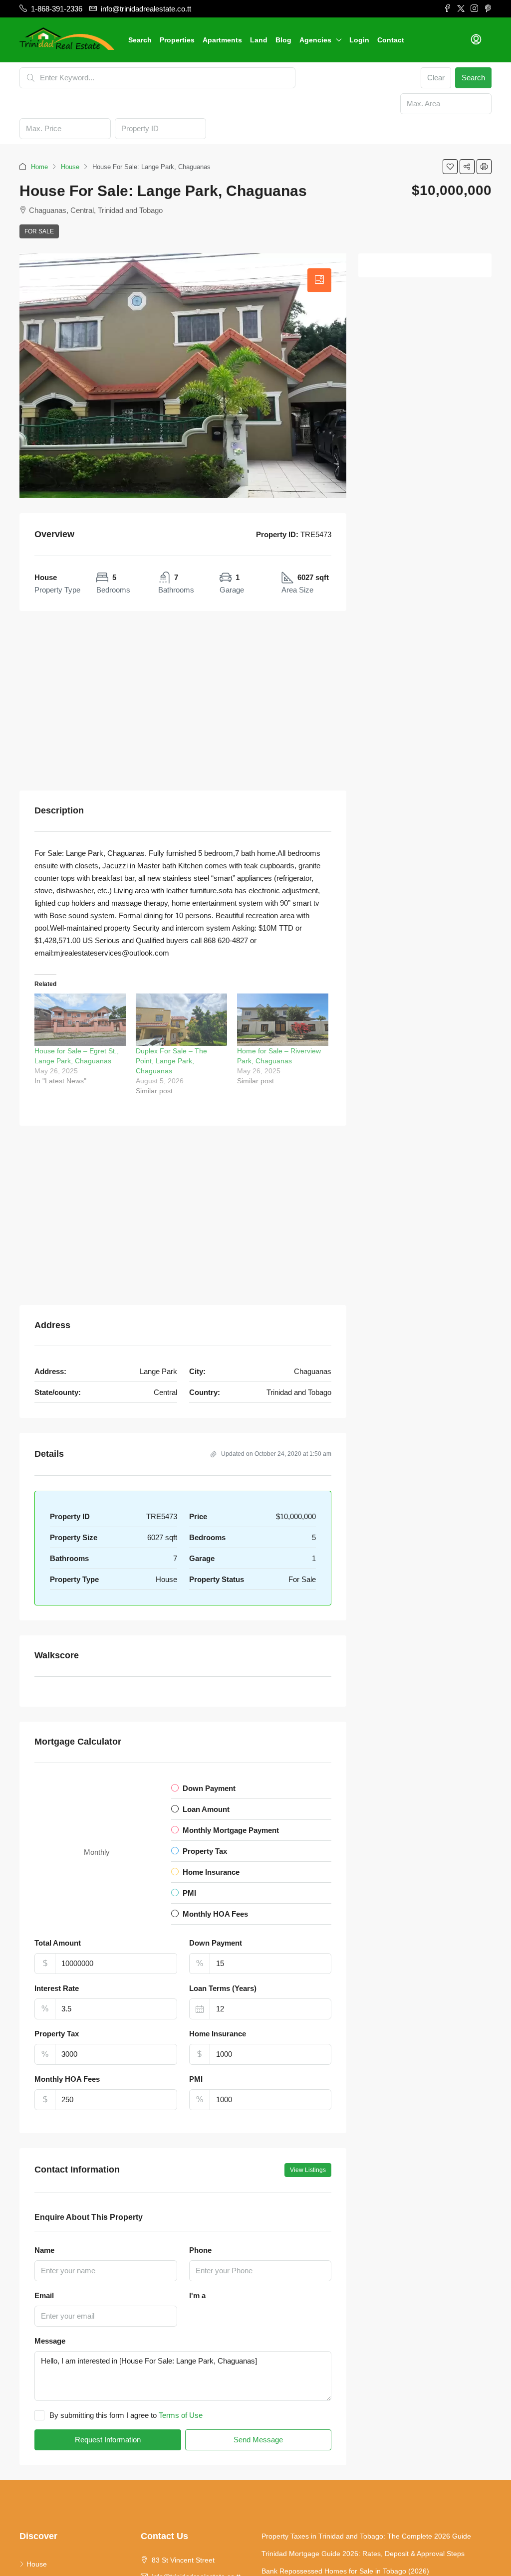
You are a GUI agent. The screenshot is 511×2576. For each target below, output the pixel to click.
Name (44, 2250)
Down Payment (216, 1943)
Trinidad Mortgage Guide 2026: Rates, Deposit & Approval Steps (363, 2554)
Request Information (108, 2440)
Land (259, 40)
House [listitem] (37, 2564)
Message (50, 2341)
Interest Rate (57, 1988)
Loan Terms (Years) (223, 1988)
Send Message (258, 2440)
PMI (196, 2079)
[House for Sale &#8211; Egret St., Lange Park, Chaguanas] (80, 1020)
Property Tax (57, 2034)
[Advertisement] (183, 701)
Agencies (315, 40)
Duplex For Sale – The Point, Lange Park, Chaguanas (171, 1061)
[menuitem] (476, 40)
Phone (200, 2250)
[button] (450, 167)
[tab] (319, 280)
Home (39, 167)
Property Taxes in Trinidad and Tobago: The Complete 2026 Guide (366, 2536)
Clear (436, 78)
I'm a (197, 2295)
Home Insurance (218, 2034)
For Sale (39, 231)
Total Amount (58, 1943)
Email (44, 2295)
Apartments (222, 40)
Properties (177, 40)
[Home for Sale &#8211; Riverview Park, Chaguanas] (283, 1020)
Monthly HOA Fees (67, 2079)
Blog (283, 40)
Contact (391, 40)
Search (140, 40)
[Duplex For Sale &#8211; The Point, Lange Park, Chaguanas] (181, 1020)
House (70, 167)
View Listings (308, 2170)
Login (359, 40)
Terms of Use (181, 2415)
